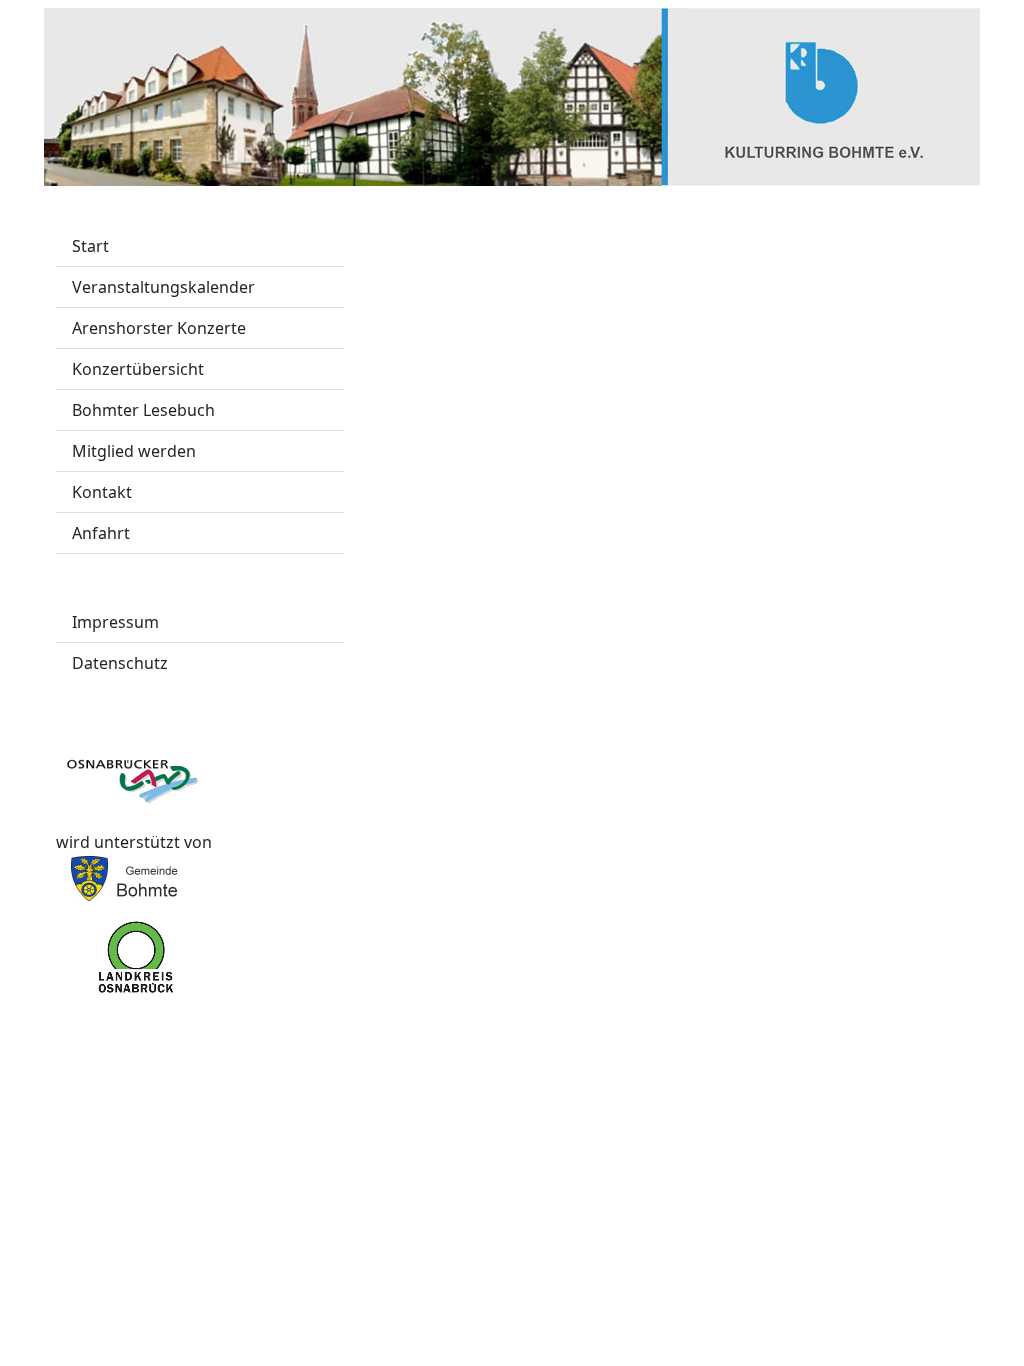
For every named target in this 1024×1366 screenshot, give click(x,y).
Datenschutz (120, 663)
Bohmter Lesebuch (143, 410)
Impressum (115, 622)
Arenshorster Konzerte (159, 328)
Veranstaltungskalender (163, 287)
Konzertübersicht (138, 369)
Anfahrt (101, 533)
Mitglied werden (134, 451)
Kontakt (102, 492)
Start (90, 246)
